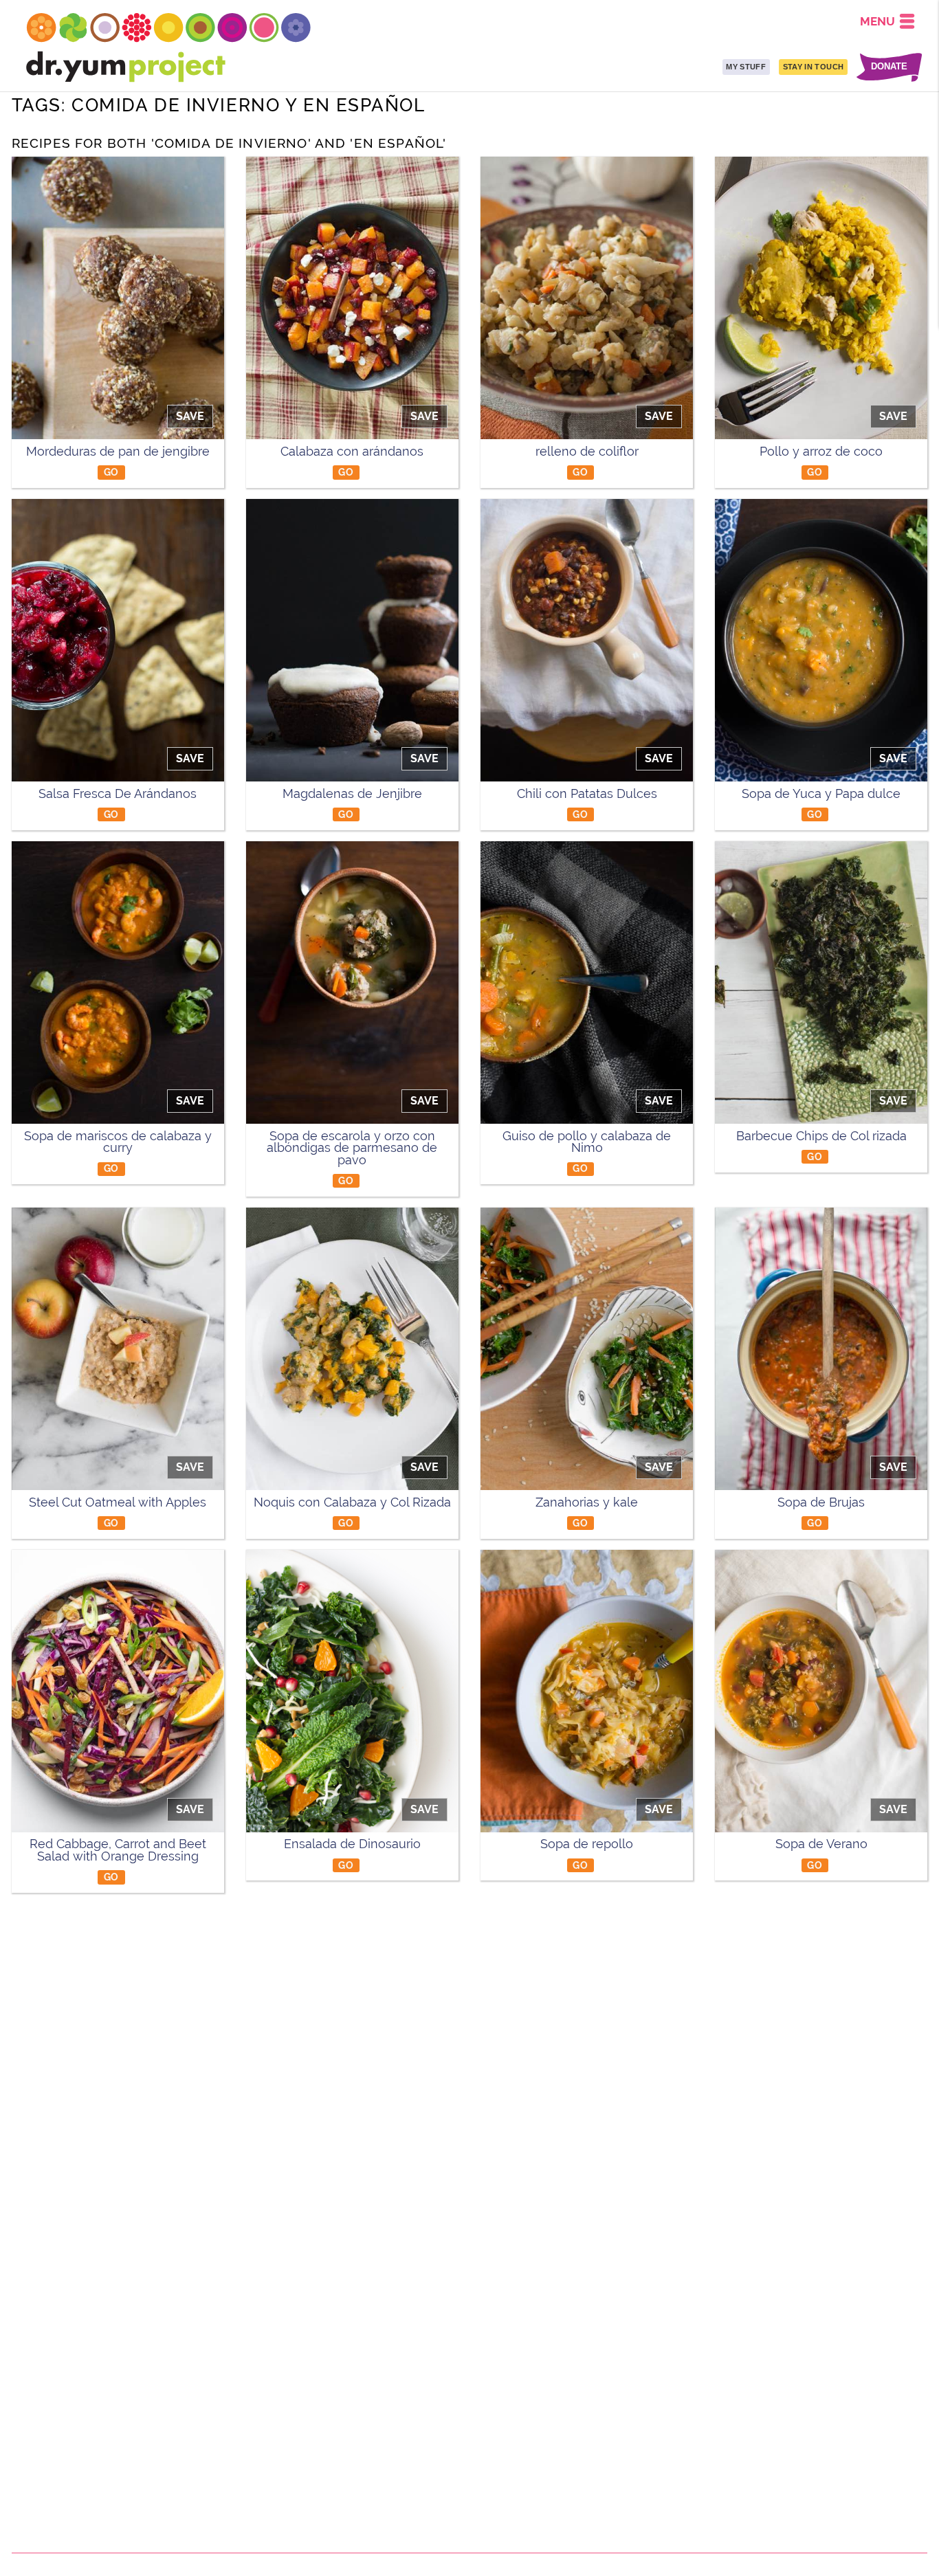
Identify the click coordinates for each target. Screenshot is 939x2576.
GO (111, 472)
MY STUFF (746, 67)
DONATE (889, 67)
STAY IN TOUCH (813, 67)
